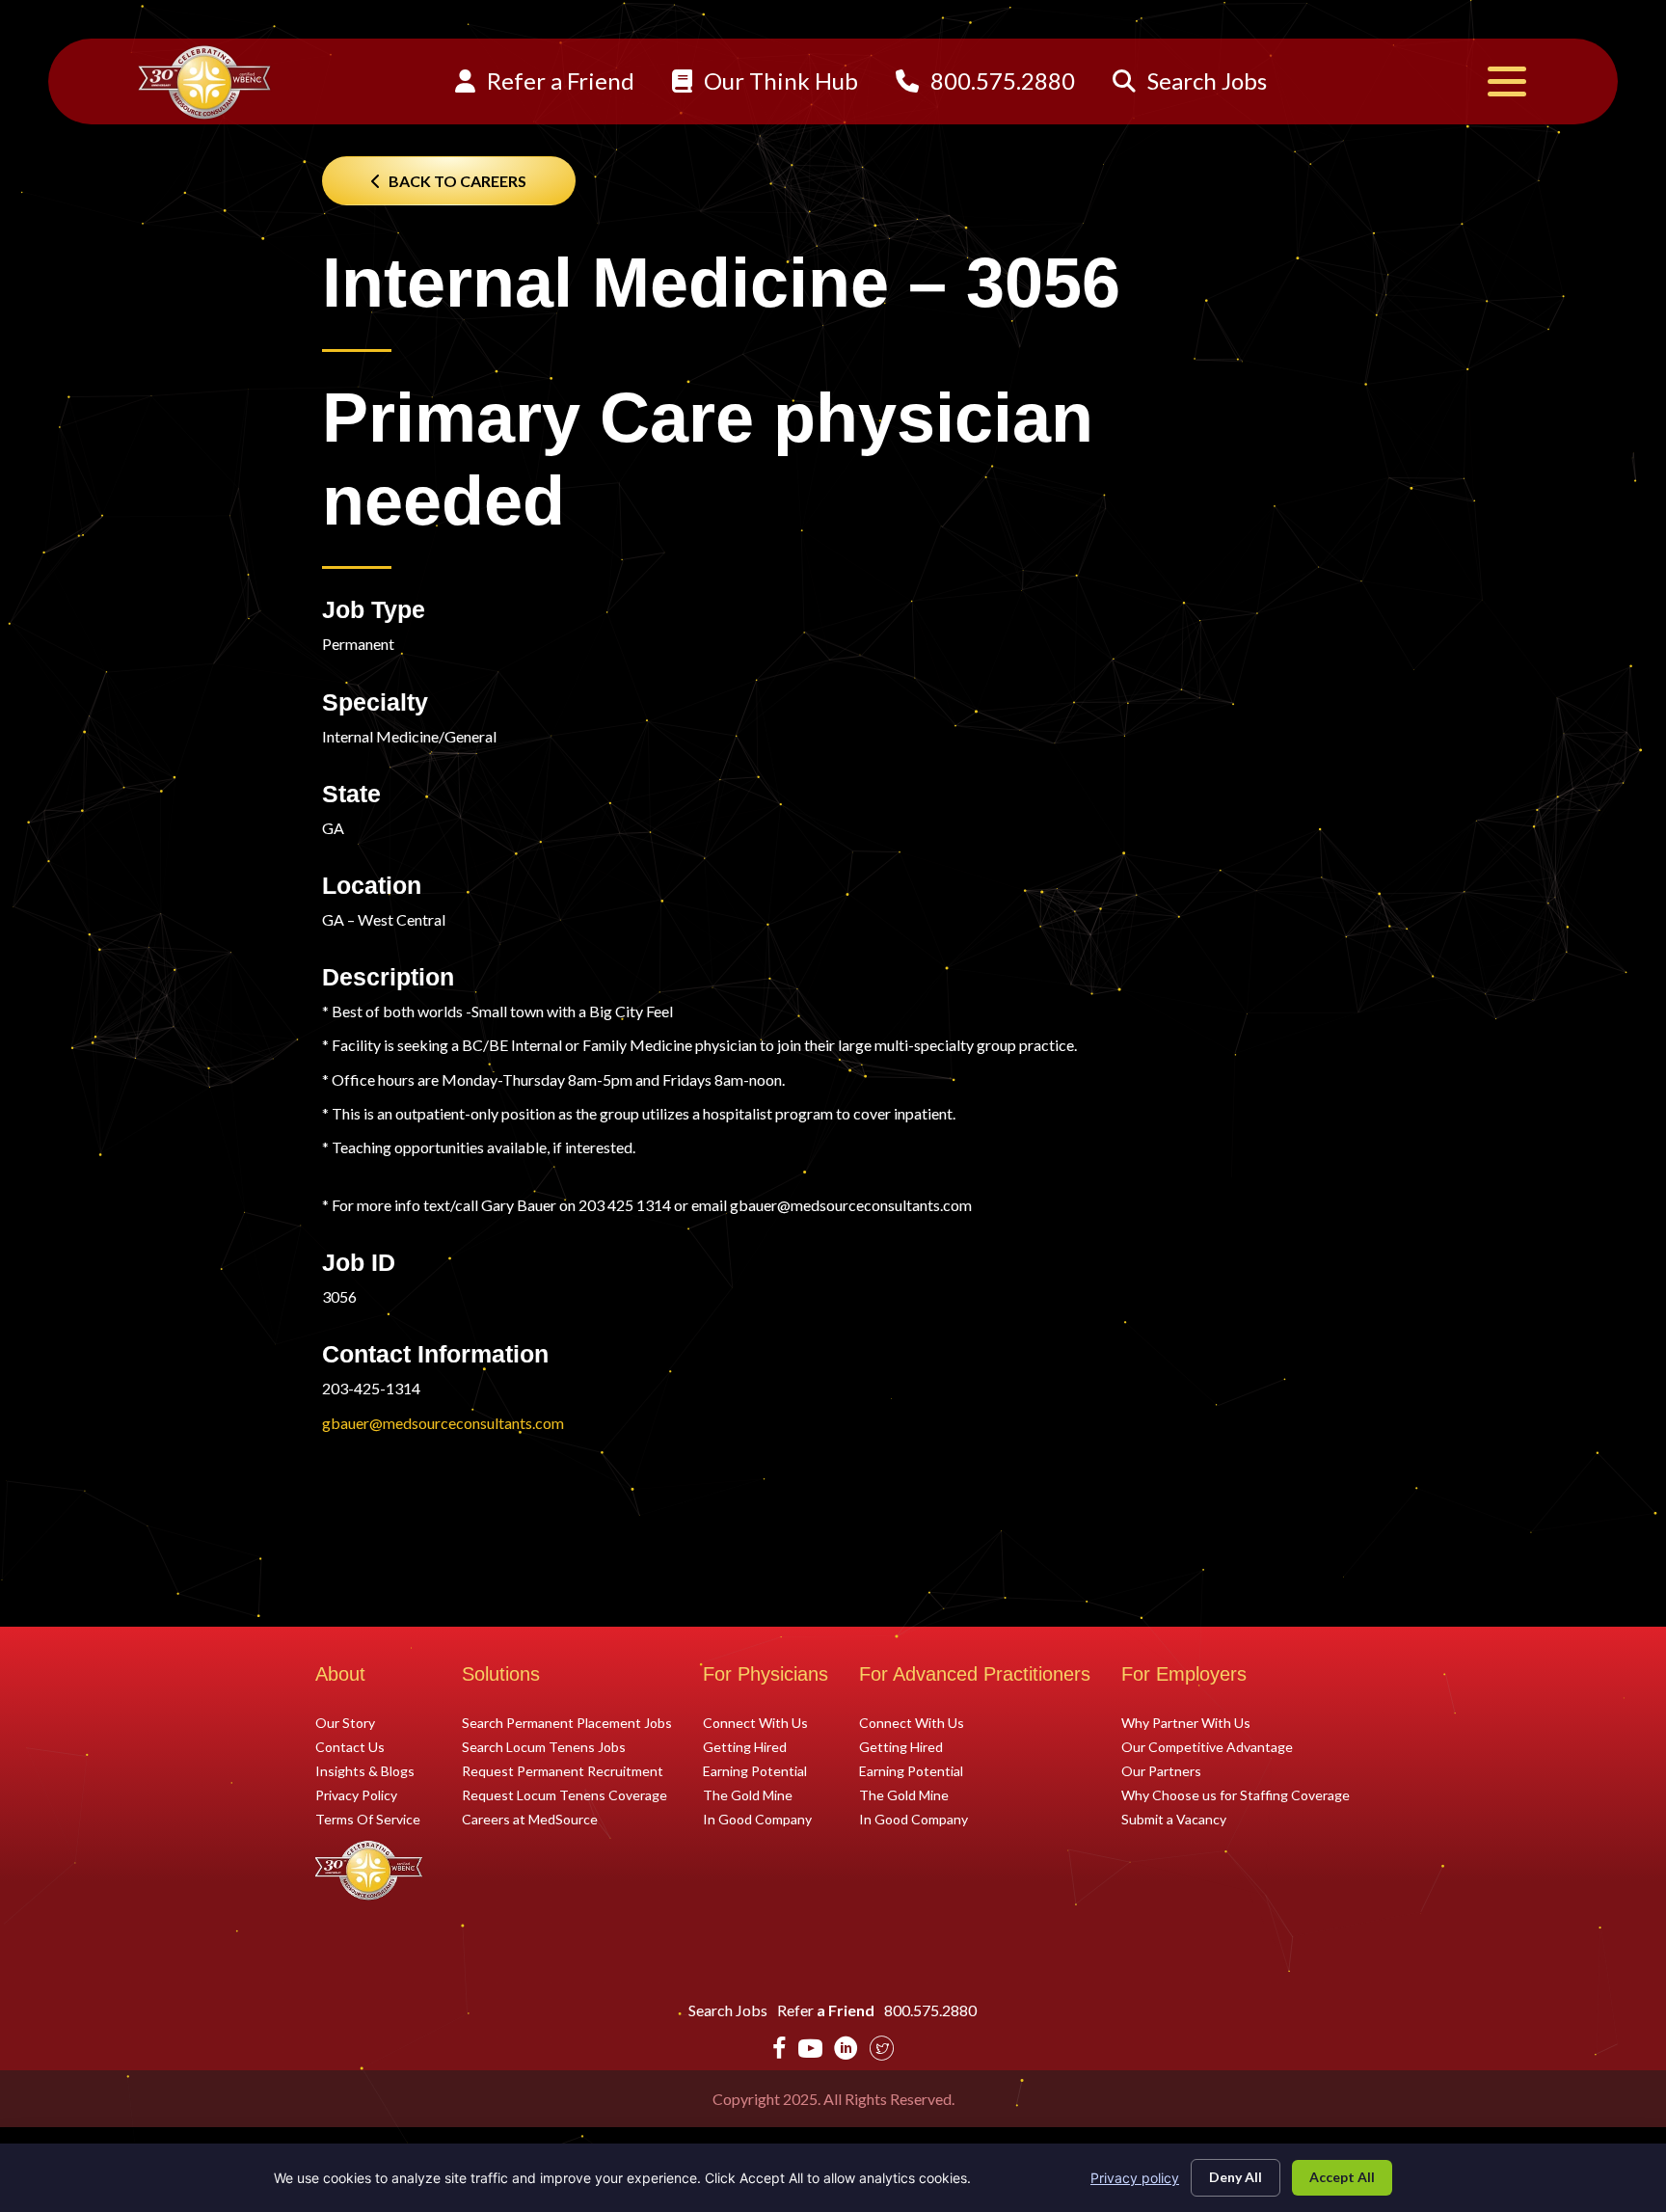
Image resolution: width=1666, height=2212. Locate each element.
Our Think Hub (779, 81)
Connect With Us (755, 1722)
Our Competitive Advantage (1207, 1746)
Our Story (345, 1722)
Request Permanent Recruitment (563, 1770)
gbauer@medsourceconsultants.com (443, 1423)
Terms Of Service (368, 1819)
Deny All (1236, 2177)
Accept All (1342, 2177)
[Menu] (1507, 81)
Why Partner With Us (1186, 1722)
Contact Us (350, 1746)
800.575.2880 (1000, 81)
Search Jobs (1205, 81)
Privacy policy (1135, 2178)
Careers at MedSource (530, 1819)
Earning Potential (755, 1770)
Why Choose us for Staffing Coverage (1236, 1794)
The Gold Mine (748, 1794)
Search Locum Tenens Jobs (544, 1746)
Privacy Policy (356, 1794)
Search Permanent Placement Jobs (567, 1722)
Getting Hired (745, 1746)
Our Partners (1161, 1770)
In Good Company (757, 1819)
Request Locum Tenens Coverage (564, 1794)
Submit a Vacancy (1174, 1819)
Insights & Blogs (365, 1770)
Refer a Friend (558, 81)
